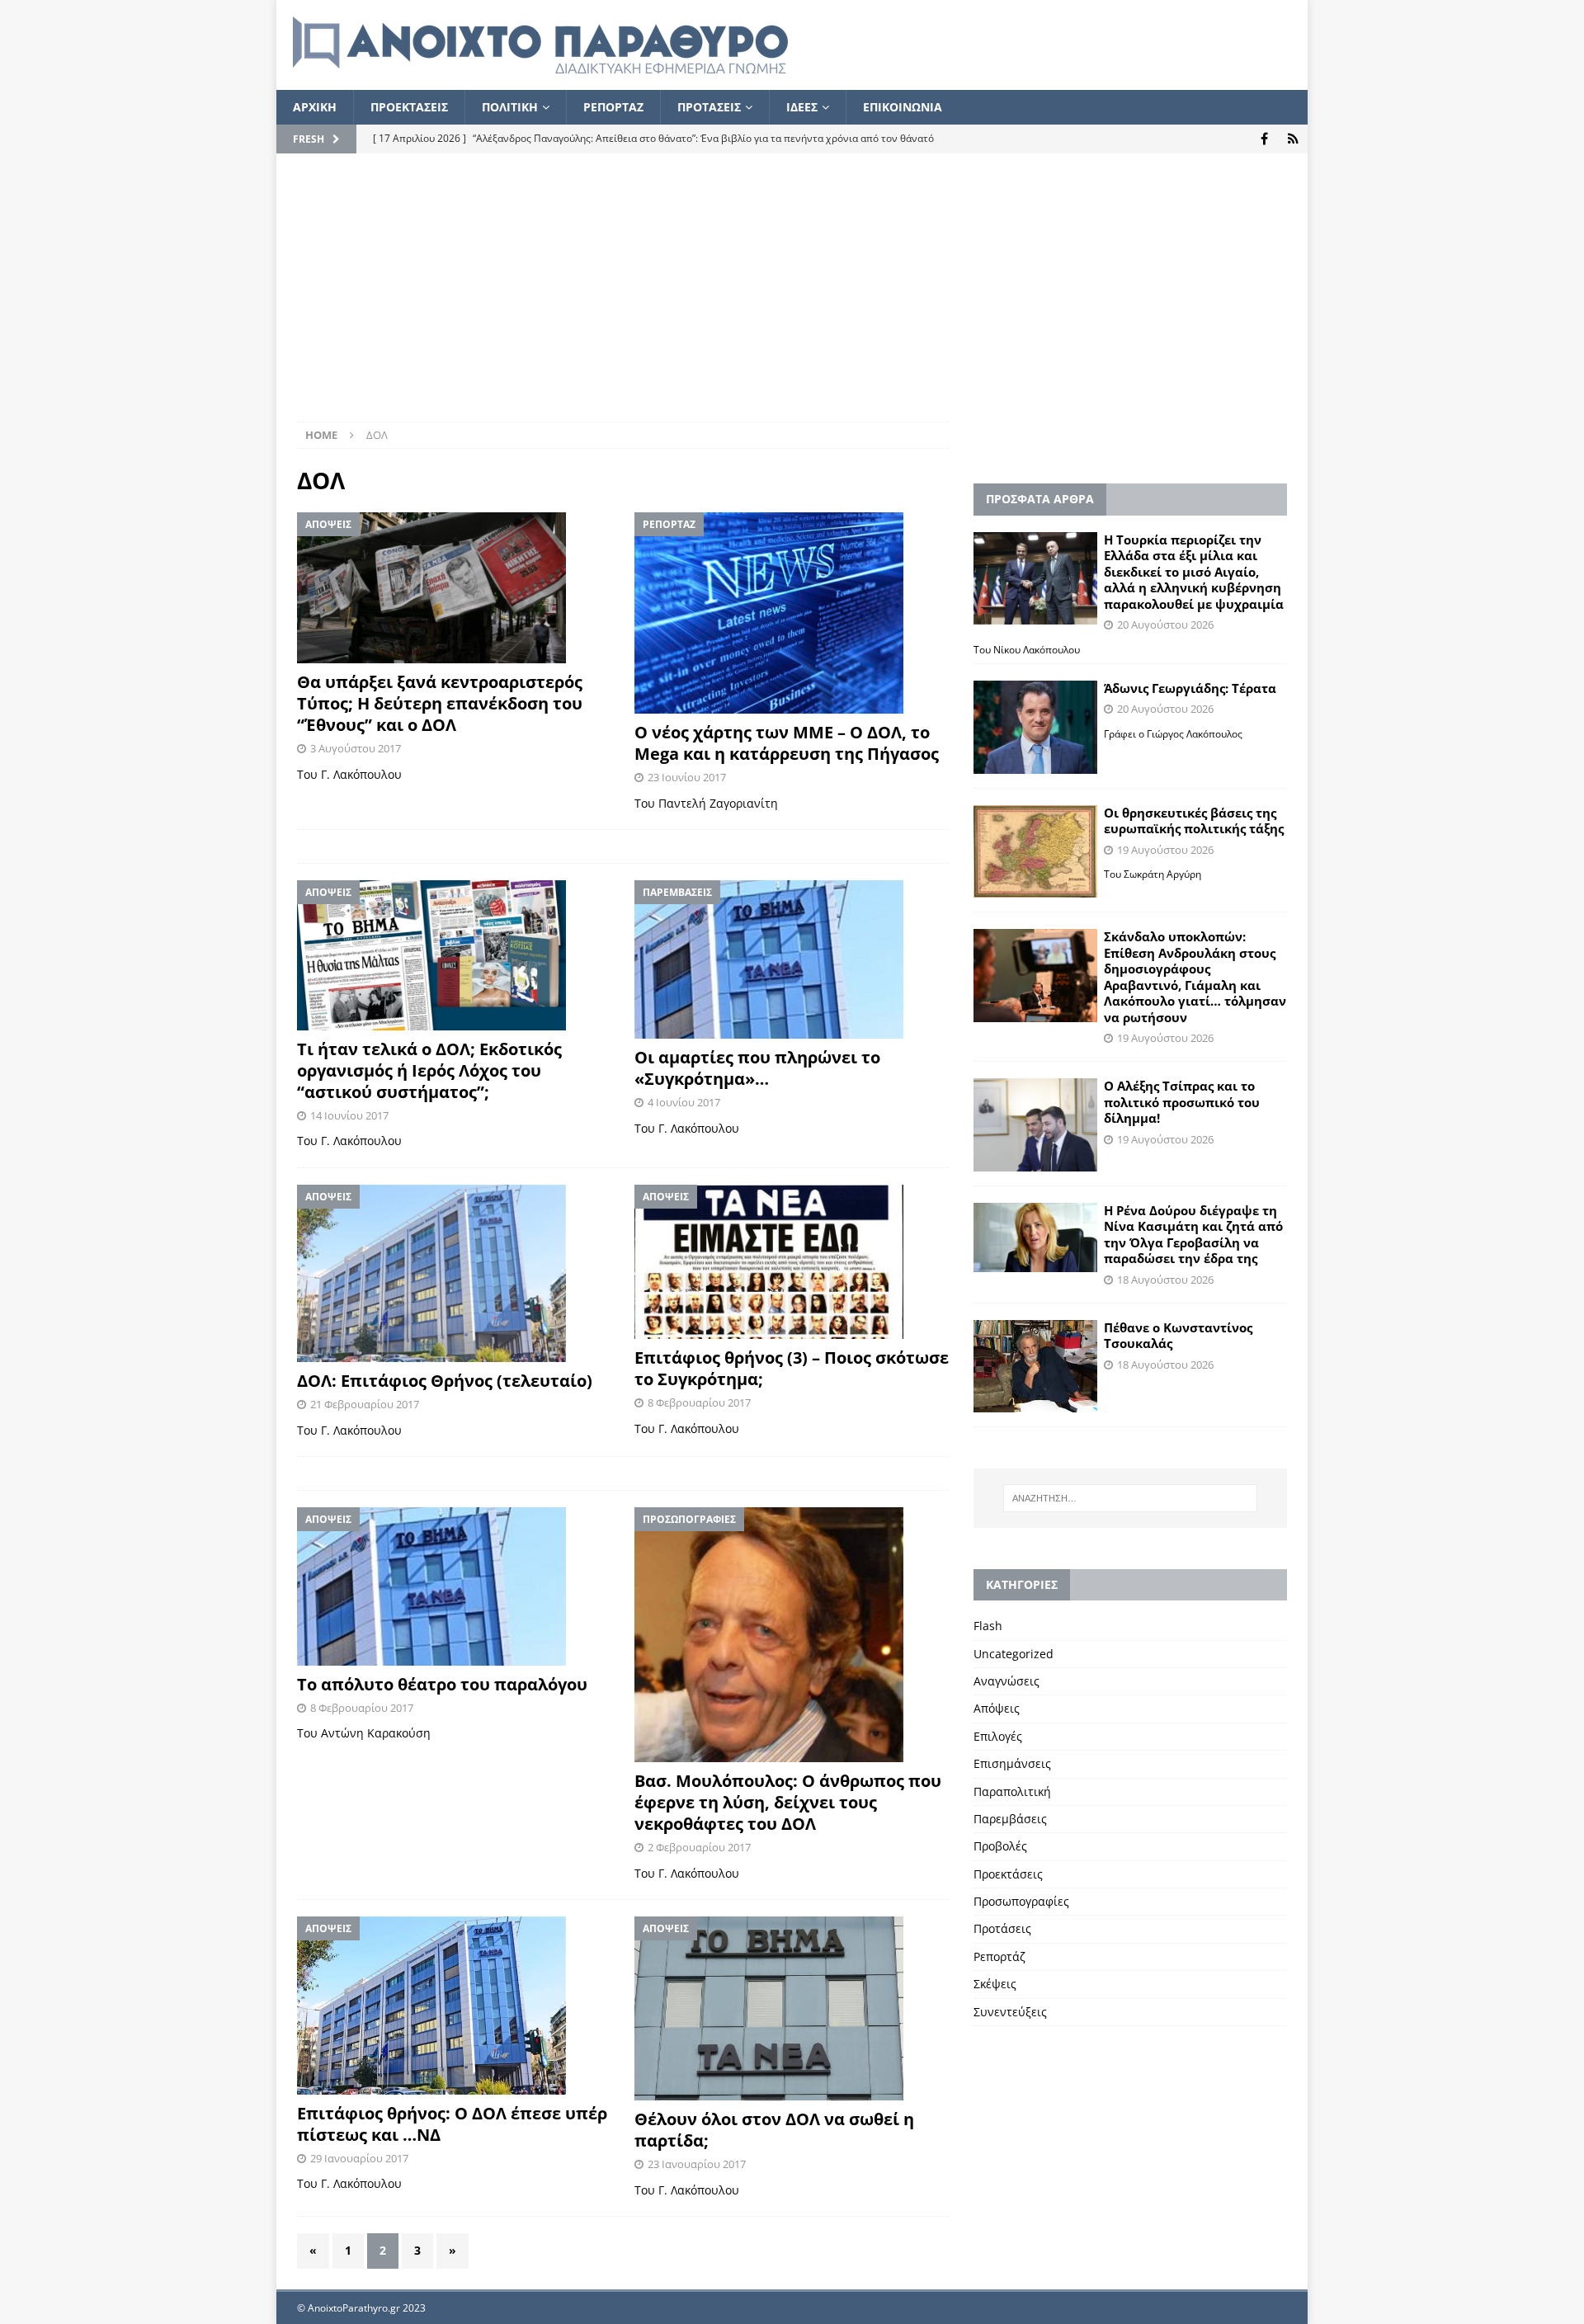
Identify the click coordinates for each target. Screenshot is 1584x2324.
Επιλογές (998, 1736)
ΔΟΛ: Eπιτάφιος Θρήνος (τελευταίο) (445, 1381)
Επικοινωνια (903, 107)
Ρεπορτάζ (999, 1956)
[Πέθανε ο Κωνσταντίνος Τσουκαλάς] (1035, 1366)
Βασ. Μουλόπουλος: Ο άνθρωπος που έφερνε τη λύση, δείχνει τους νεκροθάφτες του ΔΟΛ (788, 1802)
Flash (988, 1626)
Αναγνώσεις (1006, 1681)
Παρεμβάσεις (1010, 1819)
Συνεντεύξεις (1010, 2012)
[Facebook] (1264, 139)
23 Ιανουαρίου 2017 (697, 2164)
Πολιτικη (510, 107)
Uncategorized (1014, 1654)
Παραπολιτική (1012, 1791)
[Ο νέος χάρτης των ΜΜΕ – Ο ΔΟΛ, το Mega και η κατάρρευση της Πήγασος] (792, 613)
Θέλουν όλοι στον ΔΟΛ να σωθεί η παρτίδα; (774, 2130)
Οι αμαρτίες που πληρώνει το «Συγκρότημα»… (757, 1068)
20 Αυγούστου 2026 (1165, 625)
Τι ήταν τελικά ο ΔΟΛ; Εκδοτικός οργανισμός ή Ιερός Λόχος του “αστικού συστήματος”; (429, 1070)
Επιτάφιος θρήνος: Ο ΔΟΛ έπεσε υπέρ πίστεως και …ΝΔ (452, 2124)
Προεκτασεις (409, 107)
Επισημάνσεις (1012, 1763)
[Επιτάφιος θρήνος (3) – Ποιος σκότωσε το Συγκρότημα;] (792, 1262)
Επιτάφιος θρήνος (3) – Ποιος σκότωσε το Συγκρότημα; (792, 1368)
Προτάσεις (1002, 1928)
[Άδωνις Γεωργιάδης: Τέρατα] (1035, 727)
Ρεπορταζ (613, 107)
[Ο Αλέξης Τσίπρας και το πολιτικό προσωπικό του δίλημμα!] (1035, 1125)
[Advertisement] (792, 298)
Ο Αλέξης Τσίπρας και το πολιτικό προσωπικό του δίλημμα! (1182, 1102)
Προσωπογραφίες (1021, 1901)
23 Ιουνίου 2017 (687, 777)
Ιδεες (802, 107)
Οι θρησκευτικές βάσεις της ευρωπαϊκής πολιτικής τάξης (1194, 821)
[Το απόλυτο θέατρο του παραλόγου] (454, 1586)
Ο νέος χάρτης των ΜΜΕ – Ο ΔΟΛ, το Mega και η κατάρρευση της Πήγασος (787, 743)
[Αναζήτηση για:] (1130, 1498)
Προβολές (1000, 1846)
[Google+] (1293, 139)
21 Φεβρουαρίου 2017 (365, 1404)
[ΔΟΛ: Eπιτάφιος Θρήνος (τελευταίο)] (454, 1273)
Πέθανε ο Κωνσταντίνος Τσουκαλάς (1178, 1336)
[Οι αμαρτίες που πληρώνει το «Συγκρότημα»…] (792, 959)
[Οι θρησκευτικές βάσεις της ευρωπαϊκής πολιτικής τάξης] (1035, 852)
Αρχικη (315, 107)
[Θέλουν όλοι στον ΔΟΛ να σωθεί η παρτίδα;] (792, 2008)
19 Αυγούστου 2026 (1165, 850)
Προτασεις (709, 107)
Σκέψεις (995, 1984)
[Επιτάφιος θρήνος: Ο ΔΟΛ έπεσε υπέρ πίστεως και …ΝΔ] (454, 2006)
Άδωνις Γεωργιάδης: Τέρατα (1190, 688)
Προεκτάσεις (1008, 1874)
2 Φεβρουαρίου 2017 (699, 1847)
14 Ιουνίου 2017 (349, 1115)
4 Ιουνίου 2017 (684, 1102)
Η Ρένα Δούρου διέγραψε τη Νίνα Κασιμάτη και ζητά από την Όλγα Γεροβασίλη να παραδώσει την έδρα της (1193, 1235)
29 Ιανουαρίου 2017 (359, 2158)
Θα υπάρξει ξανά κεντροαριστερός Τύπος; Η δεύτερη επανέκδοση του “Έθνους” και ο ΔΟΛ (440, 703)
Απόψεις (997, 1708)
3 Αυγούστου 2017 (356, 748)
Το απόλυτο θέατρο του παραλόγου (442, 1684)
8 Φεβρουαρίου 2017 (699, 1402)
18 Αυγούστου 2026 (1165, 1280)
